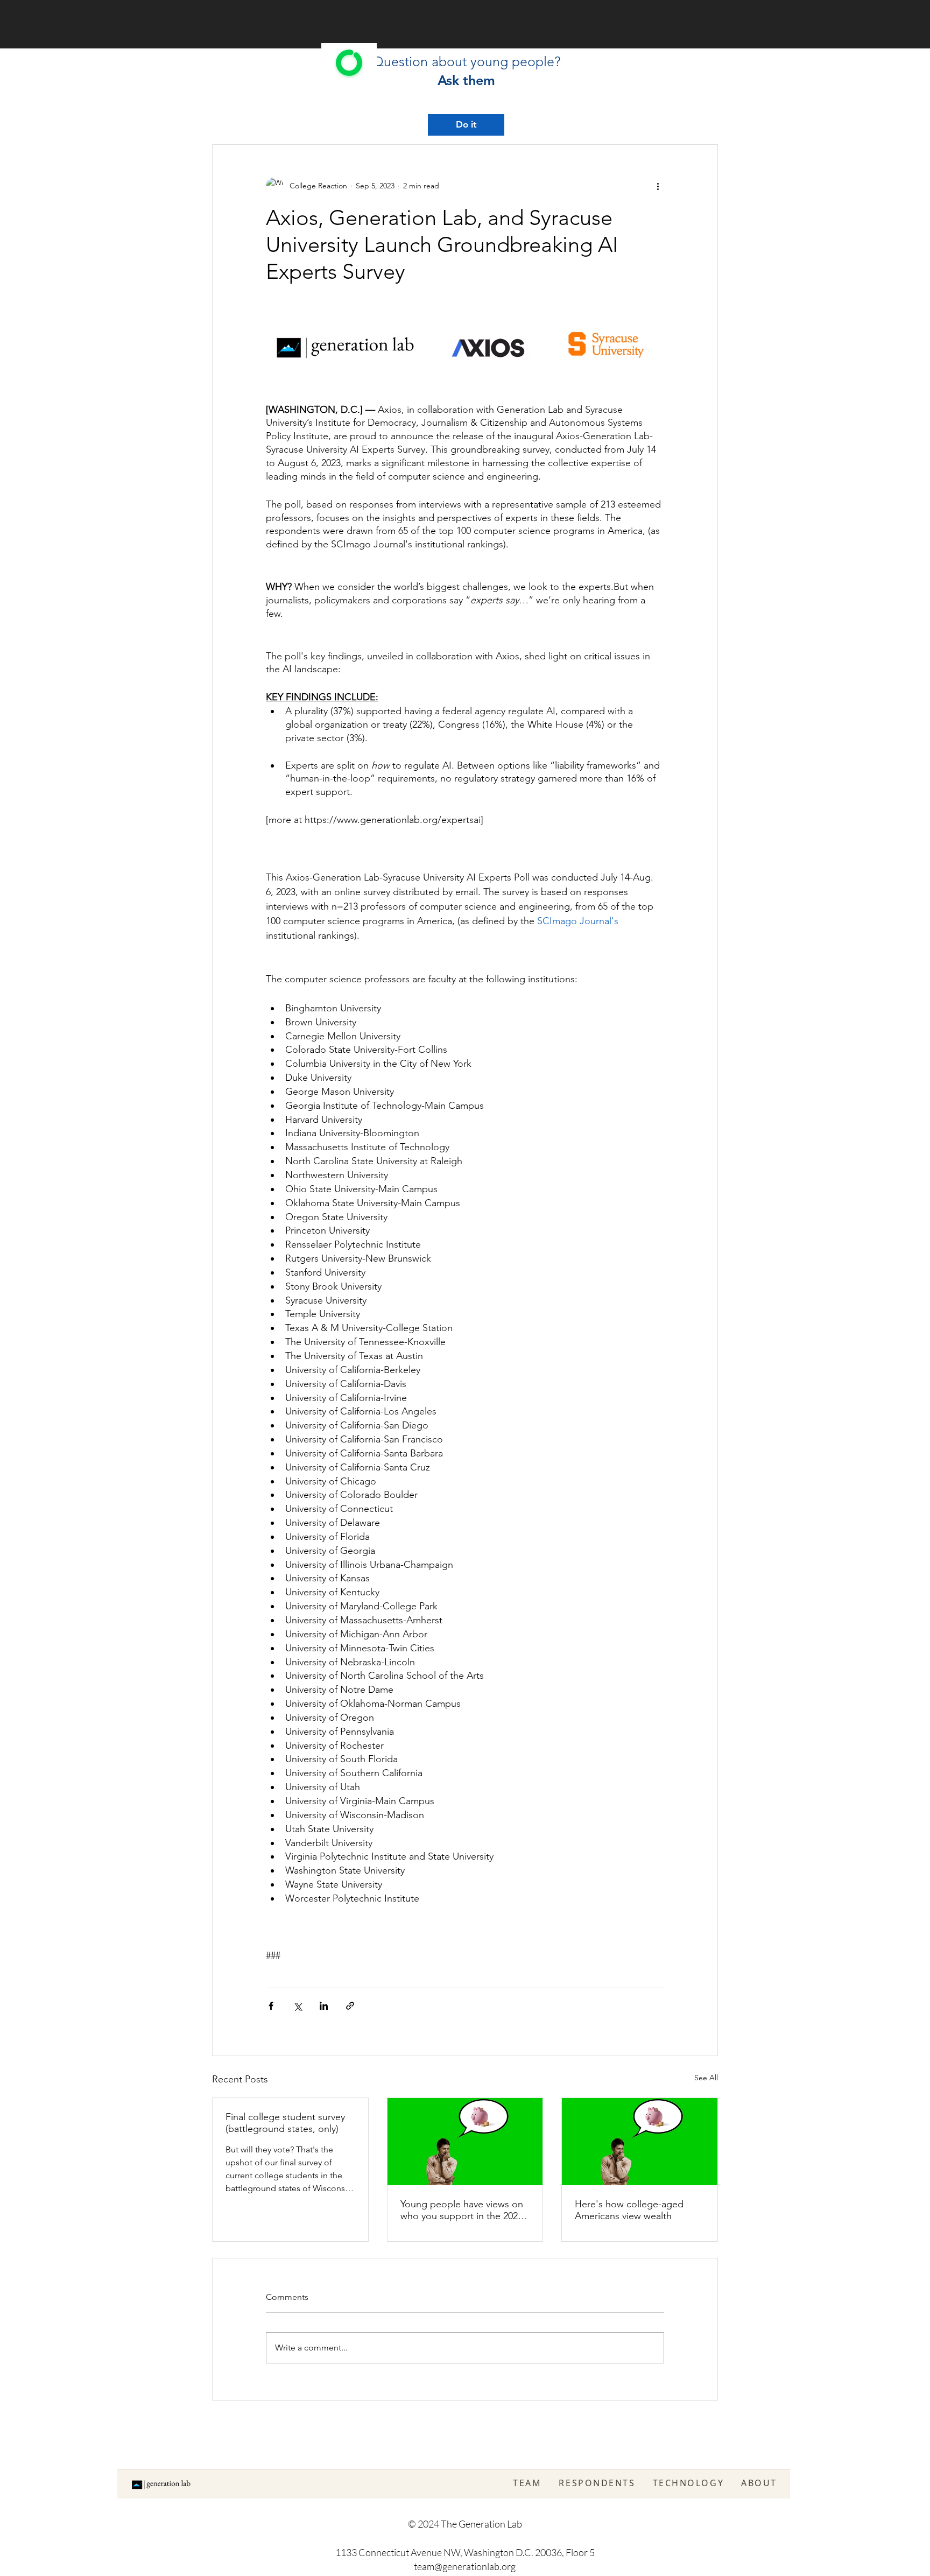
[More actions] (658, 186)
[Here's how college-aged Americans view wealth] (640, 2142)
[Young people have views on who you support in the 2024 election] (465, 2142)
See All (706, 2078)
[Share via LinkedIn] (324, 2006)
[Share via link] (350, 2006)
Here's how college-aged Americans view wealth (629, 2210)
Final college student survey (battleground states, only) (285, 2123)
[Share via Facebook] (271, 2006)
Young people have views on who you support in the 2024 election (462, 2210)
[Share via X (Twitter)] (297, 2006)
